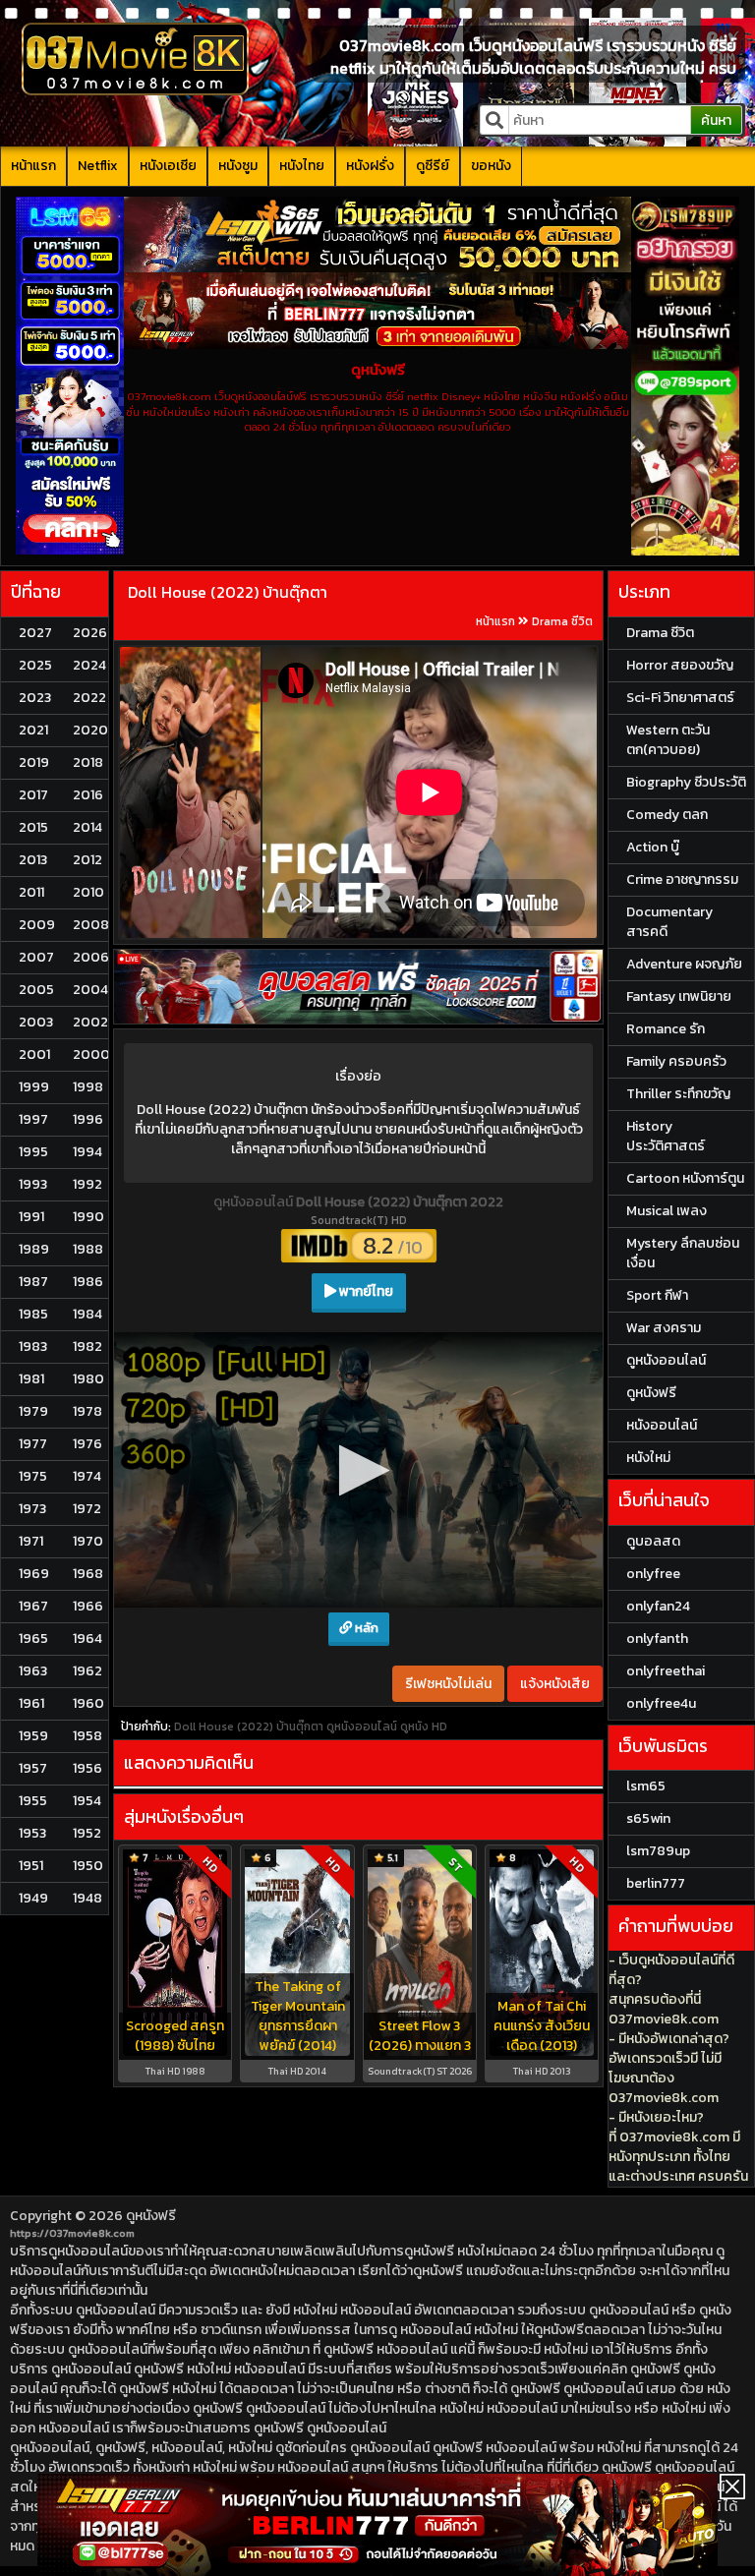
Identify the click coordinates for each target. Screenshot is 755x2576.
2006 (91, 957)
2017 (33, 795)
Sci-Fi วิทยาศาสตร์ (680, 698)
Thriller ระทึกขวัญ (678, 1094)
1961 (31, 1703)
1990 (88, 1217)
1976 (87, 1444)
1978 (87, 1411)
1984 (87, 1314)
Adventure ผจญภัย (684, 964)
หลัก (365, 1343)
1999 (34, 1087)
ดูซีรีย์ (433, 166)
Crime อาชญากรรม (682, 879)
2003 (36, 1022)
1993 (33, 1184)
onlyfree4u (661, 1703)
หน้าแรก (33, 166)
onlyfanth (657, 1639)
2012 (87, 860)
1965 (33, 1639)
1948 (87, 1898)
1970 (88, 1541)
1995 (33, 1152)
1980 (88, 1379)
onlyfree (653, 1574)
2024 (89, 665)
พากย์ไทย (365, 1291)
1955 (33, 1801)
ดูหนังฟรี (151, 2216)
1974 (87, 1476)
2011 (31, 892)
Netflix (98, 166)
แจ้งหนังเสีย (555, 1399)
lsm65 (646, 1786)
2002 (90, 1022)
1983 (33, 1347)
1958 (87, 1736)
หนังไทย (302, 166)
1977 (33, 1444)
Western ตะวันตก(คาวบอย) (668, 740)
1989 (34, 1249)
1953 (32, 1833)
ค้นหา (716, 120)
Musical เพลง (667, 1211)
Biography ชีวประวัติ (686, 782)
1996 (88, 1119)
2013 (33, 860)
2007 (36, 957)
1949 (33, 1898)
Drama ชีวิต (562, 621)
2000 (91, 1054)
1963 (33, 1671)
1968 (88, 1574)
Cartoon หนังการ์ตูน (685, 1178)
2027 (35, 633)
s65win (648, 1818)
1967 (33, 1606)
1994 (87, 1152)
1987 (33, 1282)
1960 (88, 1703)
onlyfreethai (666, 1671)
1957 (33, 1768)
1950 (88, 1866)
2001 (34, 1054)
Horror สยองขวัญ (680, 665)
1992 (87, 1184)
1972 (87, 1509)
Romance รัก (666, 1029)
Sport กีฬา (657, 1295)
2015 (33, 827)
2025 (35, 665)
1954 (87, 1801)
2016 (88, 795)
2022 (89, 698)
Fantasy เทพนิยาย (679, 996)
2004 (90, 990)
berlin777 (656, 1883)
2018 (88, 762)
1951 (31, 1866)
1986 (88, 1282)
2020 (90, 730)
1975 (33, 1476)
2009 (37, 925)
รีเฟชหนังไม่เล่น (448, 1399)
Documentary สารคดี (669, 922)
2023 (35, 698)
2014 (87, 827)
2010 (88, 892)
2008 (91, 925)
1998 (88, 1087)
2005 (36, 990)
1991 (31, 1217)
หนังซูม (238, 166)
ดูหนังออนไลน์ (255, 1202)
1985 (33, 1314)
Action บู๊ (653, 847)
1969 (34, 1574)
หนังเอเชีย (168, 166)
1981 (31, 1379)
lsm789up (658, 1851)
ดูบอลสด (653, 1541)
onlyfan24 (658, 1606)
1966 (88, 1606)
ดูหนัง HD (424, 1441)
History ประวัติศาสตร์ (666, 1136)
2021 (33, 730)
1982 (87, 1347)
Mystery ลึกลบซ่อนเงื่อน (683, 1253)
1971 (31, 1541)
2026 (90, 633)
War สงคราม (664, 1328)
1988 (88, 1249)
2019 (34, 762)
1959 (33, 1736)
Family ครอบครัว (676, 1061)
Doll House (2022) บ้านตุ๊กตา (228, 592)
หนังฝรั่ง (370, 166)
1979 (33, 1411)
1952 (87, 1833)
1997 (33, 1119)
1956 (87, 1768)
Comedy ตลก (667, 815)
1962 (87, 1671)
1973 (32, 1509)
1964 (87, 1639)
